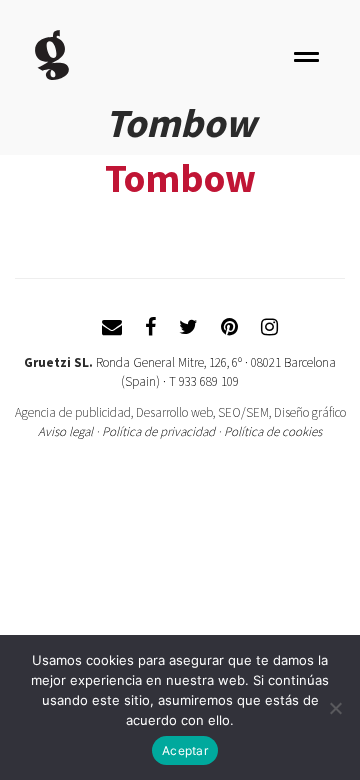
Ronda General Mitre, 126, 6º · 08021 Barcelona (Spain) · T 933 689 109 (216, 372)
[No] (335, 708)
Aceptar (185, 750)
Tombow (180, 178)
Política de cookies (273, 431)
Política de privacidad (158, 431)
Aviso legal (65, 431)
